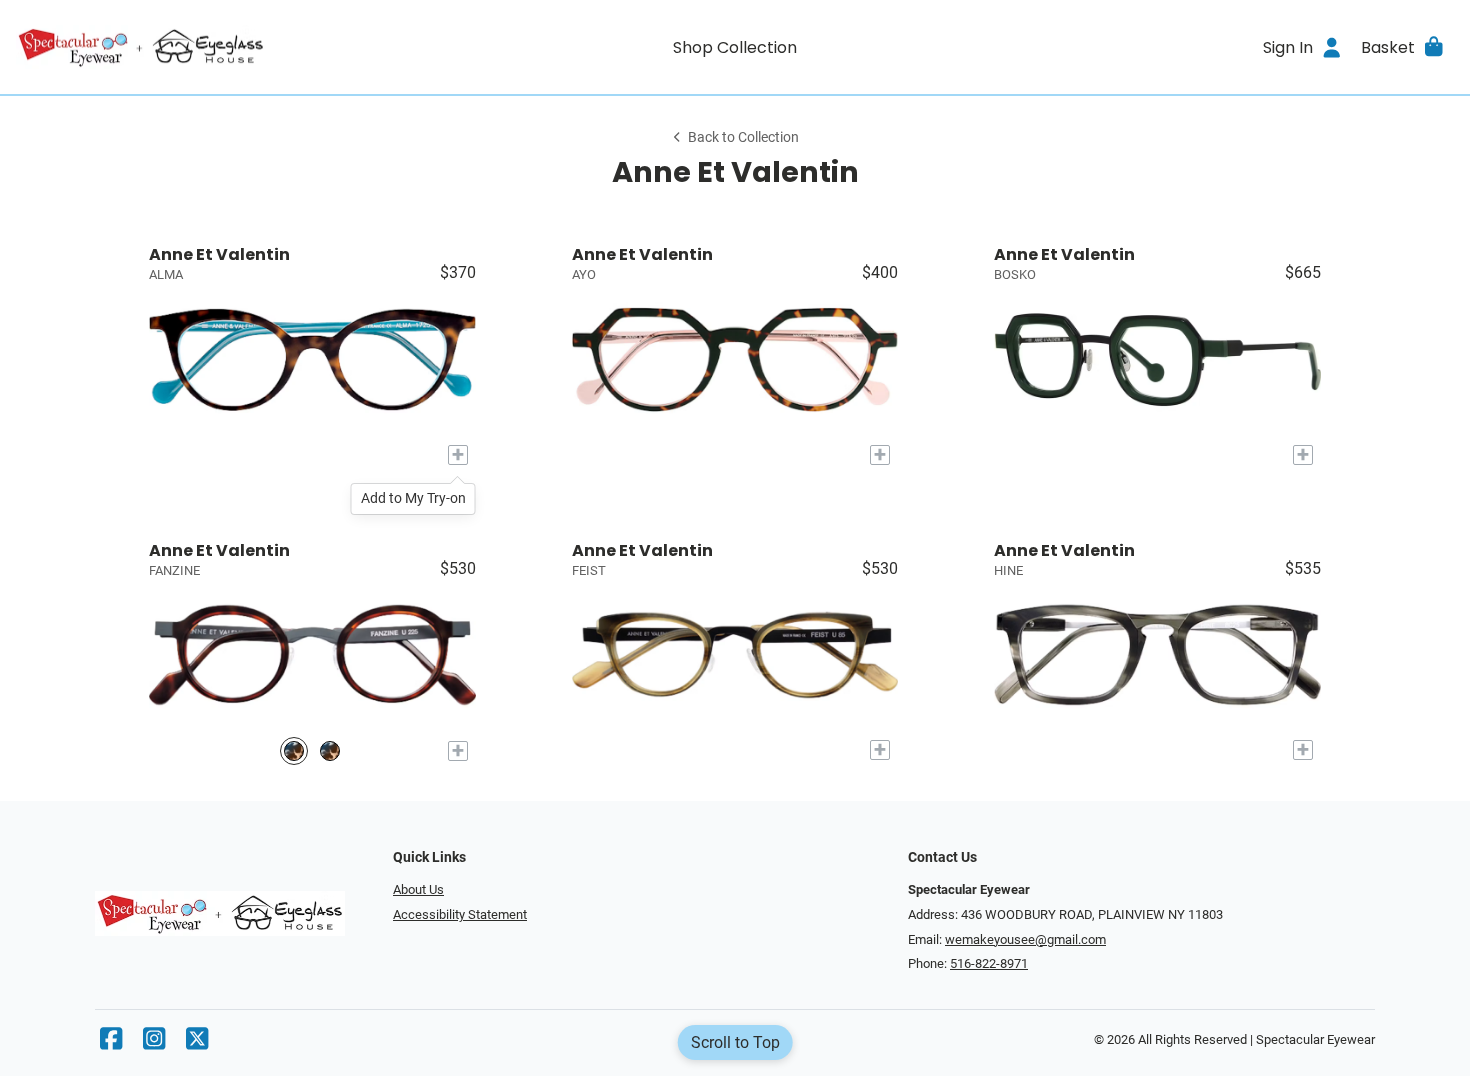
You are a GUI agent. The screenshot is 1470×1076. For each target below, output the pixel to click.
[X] (197, 1043)
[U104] (330, 750)
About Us (418, 889)
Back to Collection (743, 137)
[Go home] (196, 47)
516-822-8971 (989, 963)
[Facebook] (111, 1043)
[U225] (294, 750)
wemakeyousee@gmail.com (1025, 939)
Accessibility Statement (460, 914)
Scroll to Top (735, 1042)
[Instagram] (154, 1043)
